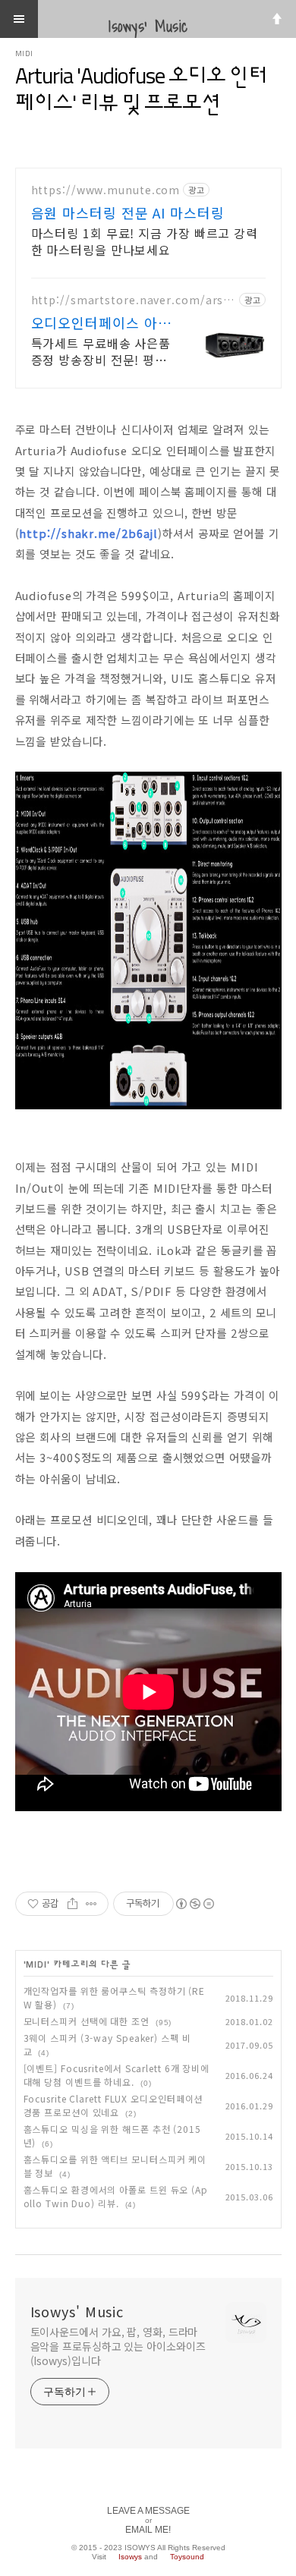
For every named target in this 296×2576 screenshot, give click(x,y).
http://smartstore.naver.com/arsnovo (131, 300)
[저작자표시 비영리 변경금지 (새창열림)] (194, 1904)
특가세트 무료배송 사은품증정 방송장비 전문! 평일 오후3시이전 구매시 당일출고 (101, 351)
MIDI (25, 54)
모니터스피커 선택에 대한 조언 (87, 2021)
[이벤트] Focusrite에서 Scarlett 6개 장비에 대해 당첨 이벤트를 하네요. (117, 2075)
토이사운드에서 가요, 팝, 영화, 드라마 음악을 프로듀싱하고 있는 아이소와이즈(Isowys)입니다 (118, 2346)
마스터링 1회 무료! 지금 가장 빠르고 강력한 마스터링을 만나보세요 (145, 241)
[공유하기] (72, 1904)
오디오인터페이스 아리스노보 (101, 322)
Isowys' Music (77, 2311)
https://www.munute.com (106, 190)
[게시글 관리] (91, 1904)
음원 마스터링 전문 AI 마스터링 (128, 212)
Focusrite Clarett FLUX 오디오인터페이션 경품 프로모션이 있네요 (113, 2105)
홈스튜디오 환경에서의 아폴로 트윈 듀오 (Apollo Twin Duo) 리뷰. (116, 2196)
